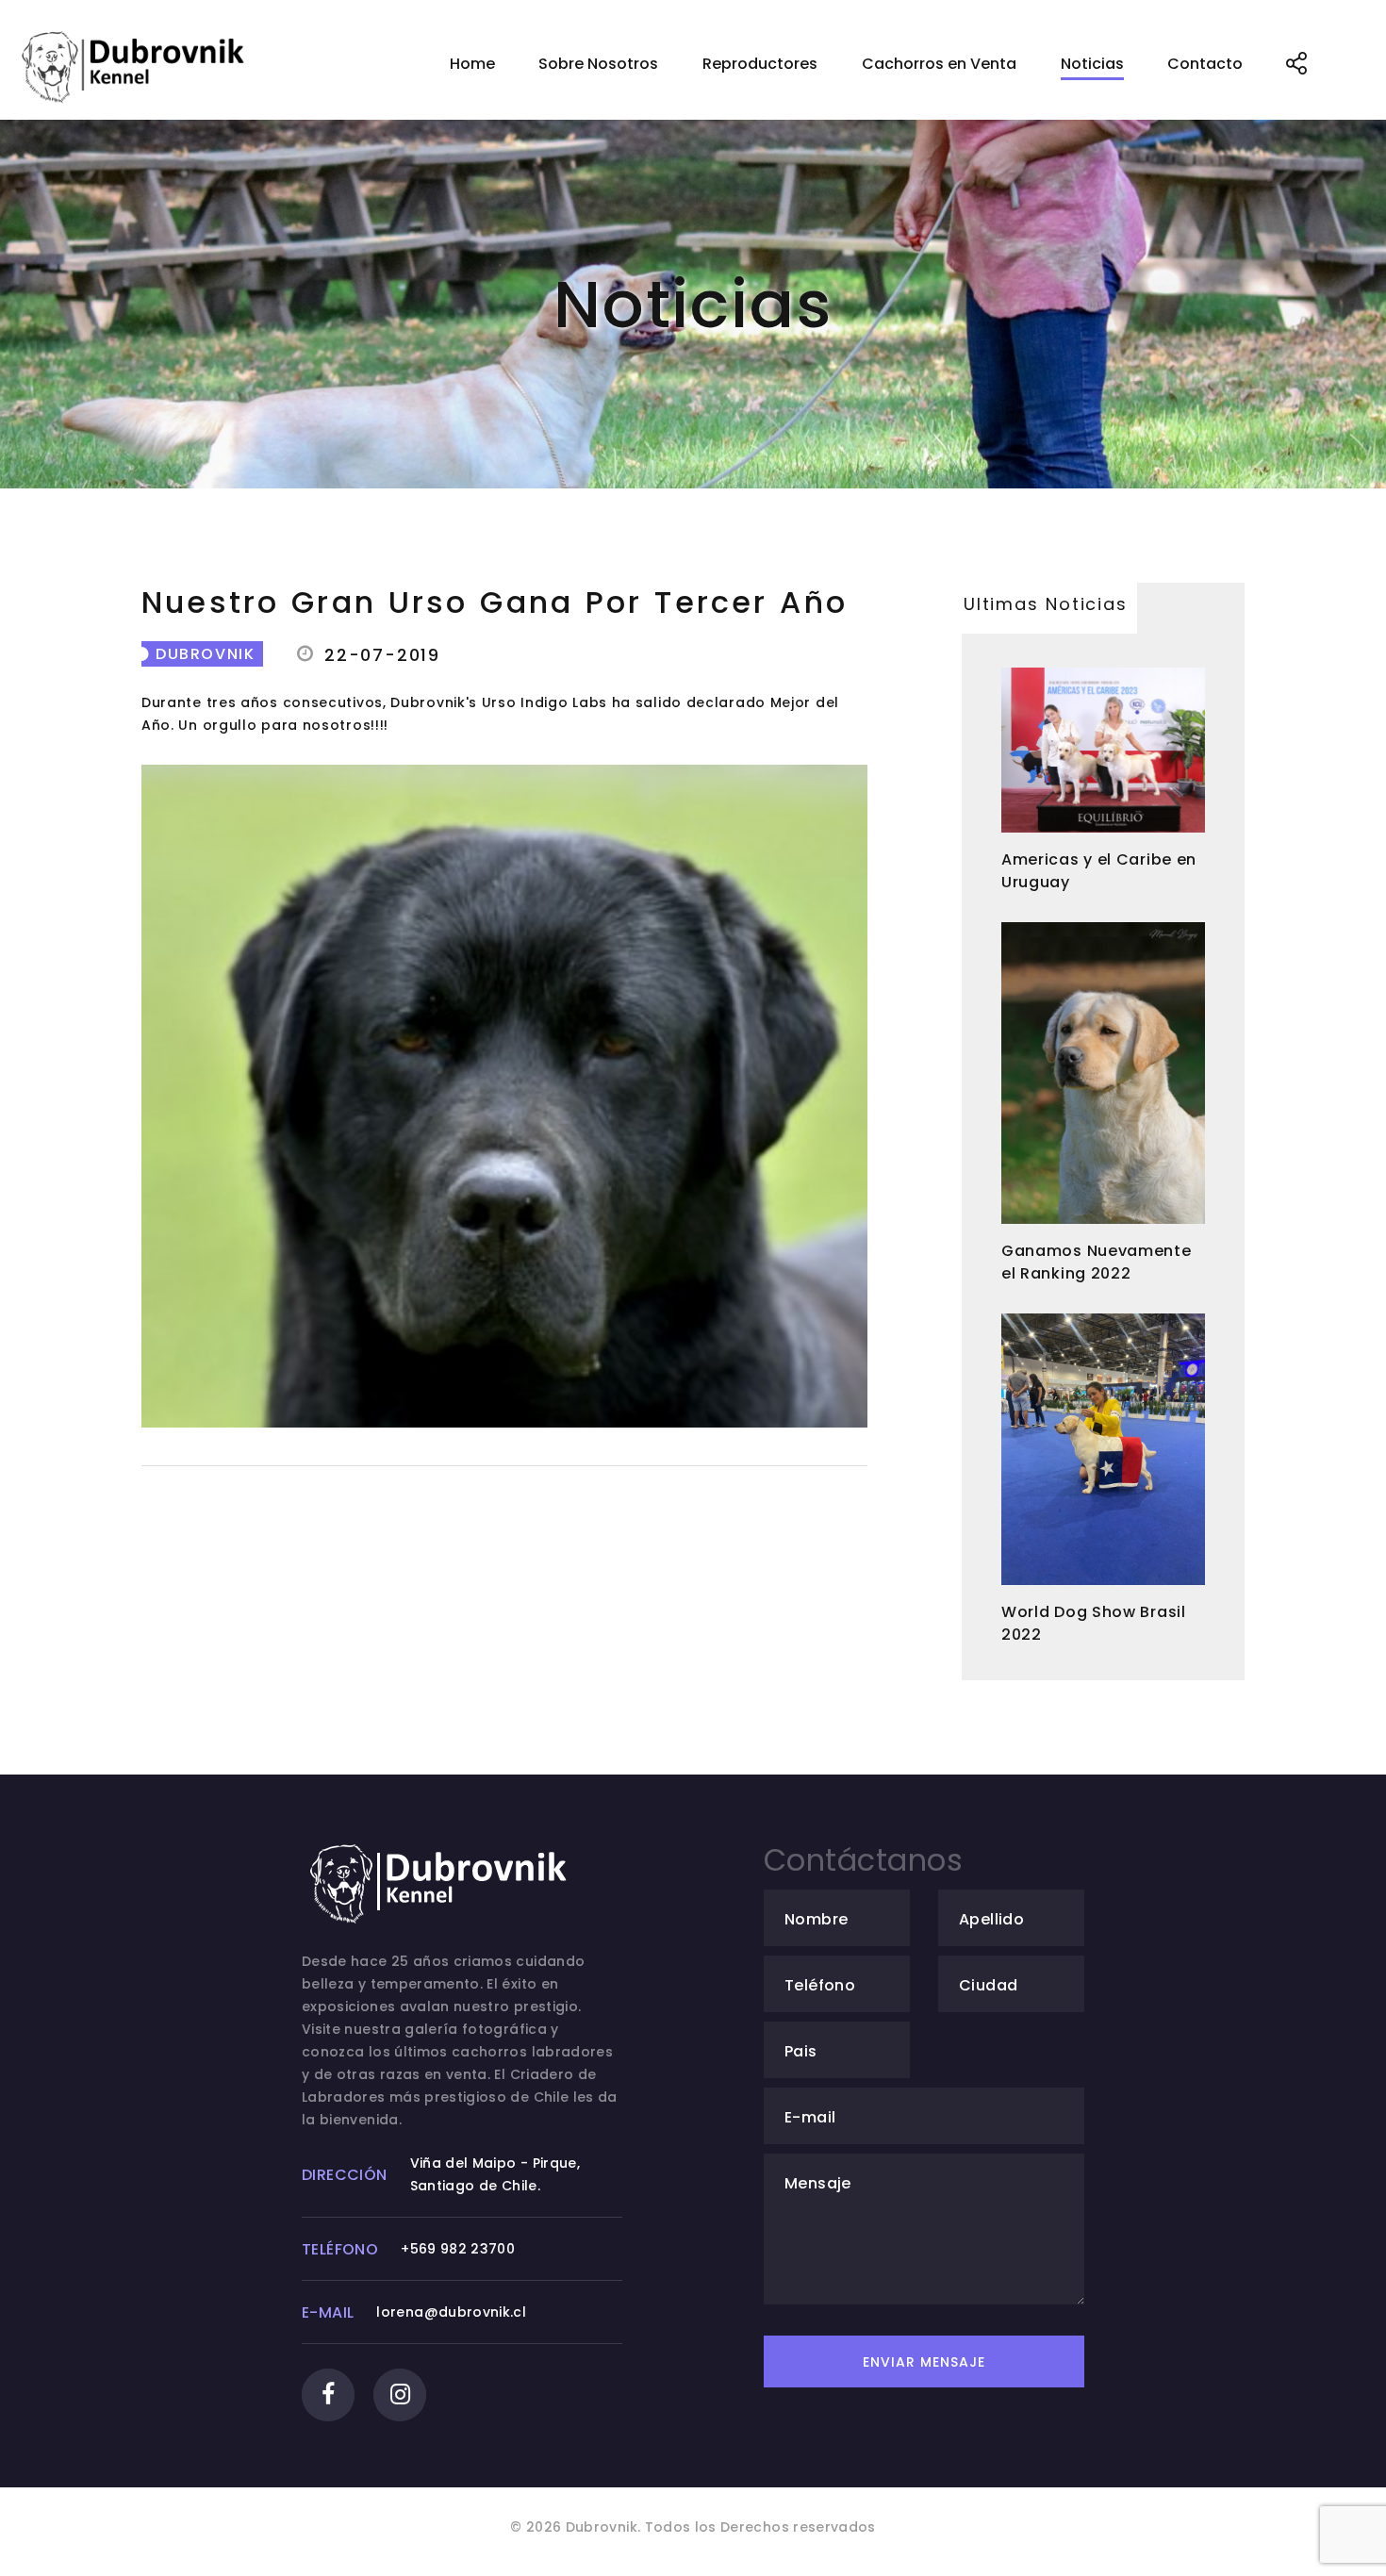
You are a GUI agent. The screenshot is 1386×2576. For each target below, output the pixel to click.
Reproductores (760, 64)
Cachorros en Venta (939, 64)
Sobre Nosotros (598, 64)
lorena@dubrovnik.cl (451, 2312)
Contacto (1205, 64)
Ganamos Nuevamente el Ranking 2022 (1097, 1262)
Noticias (1092, 64)
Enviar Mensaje (924, 2362)
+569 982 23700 (458, 2249)
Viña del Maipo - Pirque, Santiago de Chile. (495, 2174)
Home (472, 64)
